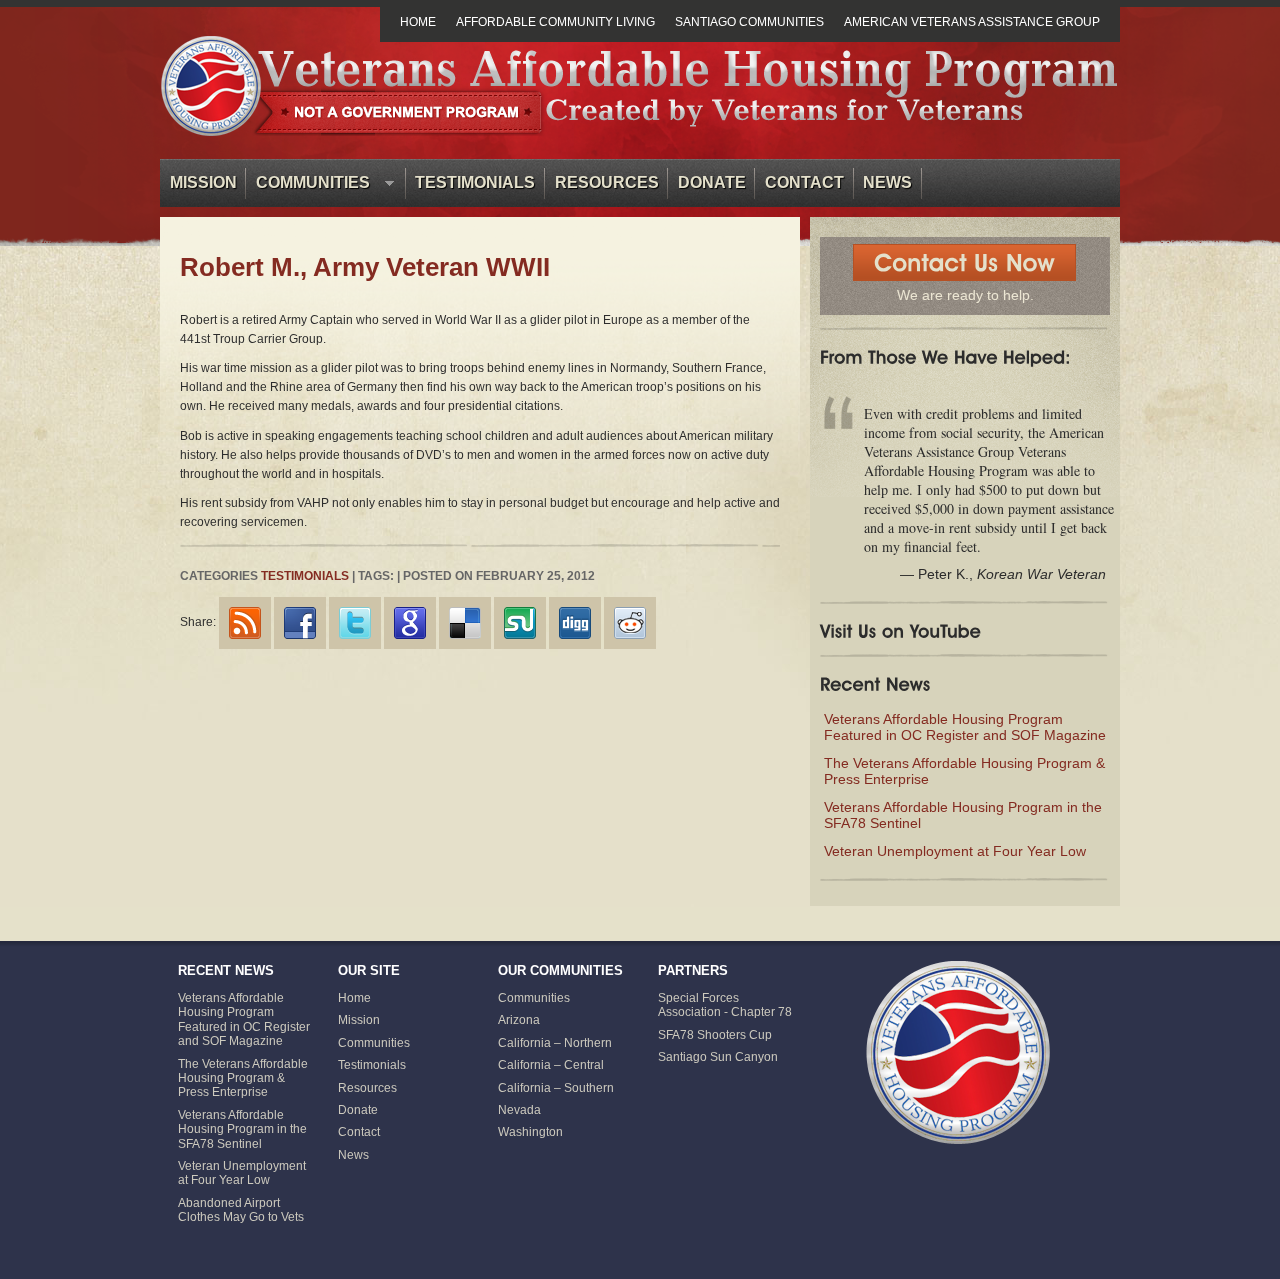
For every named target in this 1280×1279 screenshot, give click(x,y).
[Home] (958, 1053)
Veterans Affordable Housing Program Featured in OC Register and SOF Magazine (965, 727)
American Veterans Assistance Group (972, 22)
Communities (308, 187)
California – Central (551, 1065)
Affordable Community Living (555, 22)
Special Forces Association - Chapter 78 (725, 1005)
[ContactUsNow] (964, 262)
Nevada (519, 1110)
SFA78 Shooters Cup (715, 1035)
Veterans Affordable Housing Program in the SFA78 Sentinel (242, 1129)
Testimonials (475, 182)
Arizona (519, 1020)
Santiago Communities (749, 22)
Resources (607, 182)
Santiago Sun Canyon (718, 1057)
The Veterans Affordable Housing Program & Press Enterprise (243, 1078)
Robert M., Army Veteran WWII (365, 267)
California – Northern (555, 1043)
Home (418, 22)
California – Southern (556, 1088)
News (887, 182)
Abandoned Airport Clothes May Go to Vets (241, 1210)
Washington (530, 1132)
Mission (203, 182)
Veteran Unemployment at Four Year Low (955, 851)
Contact (804, 182)
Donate (712, 182)
